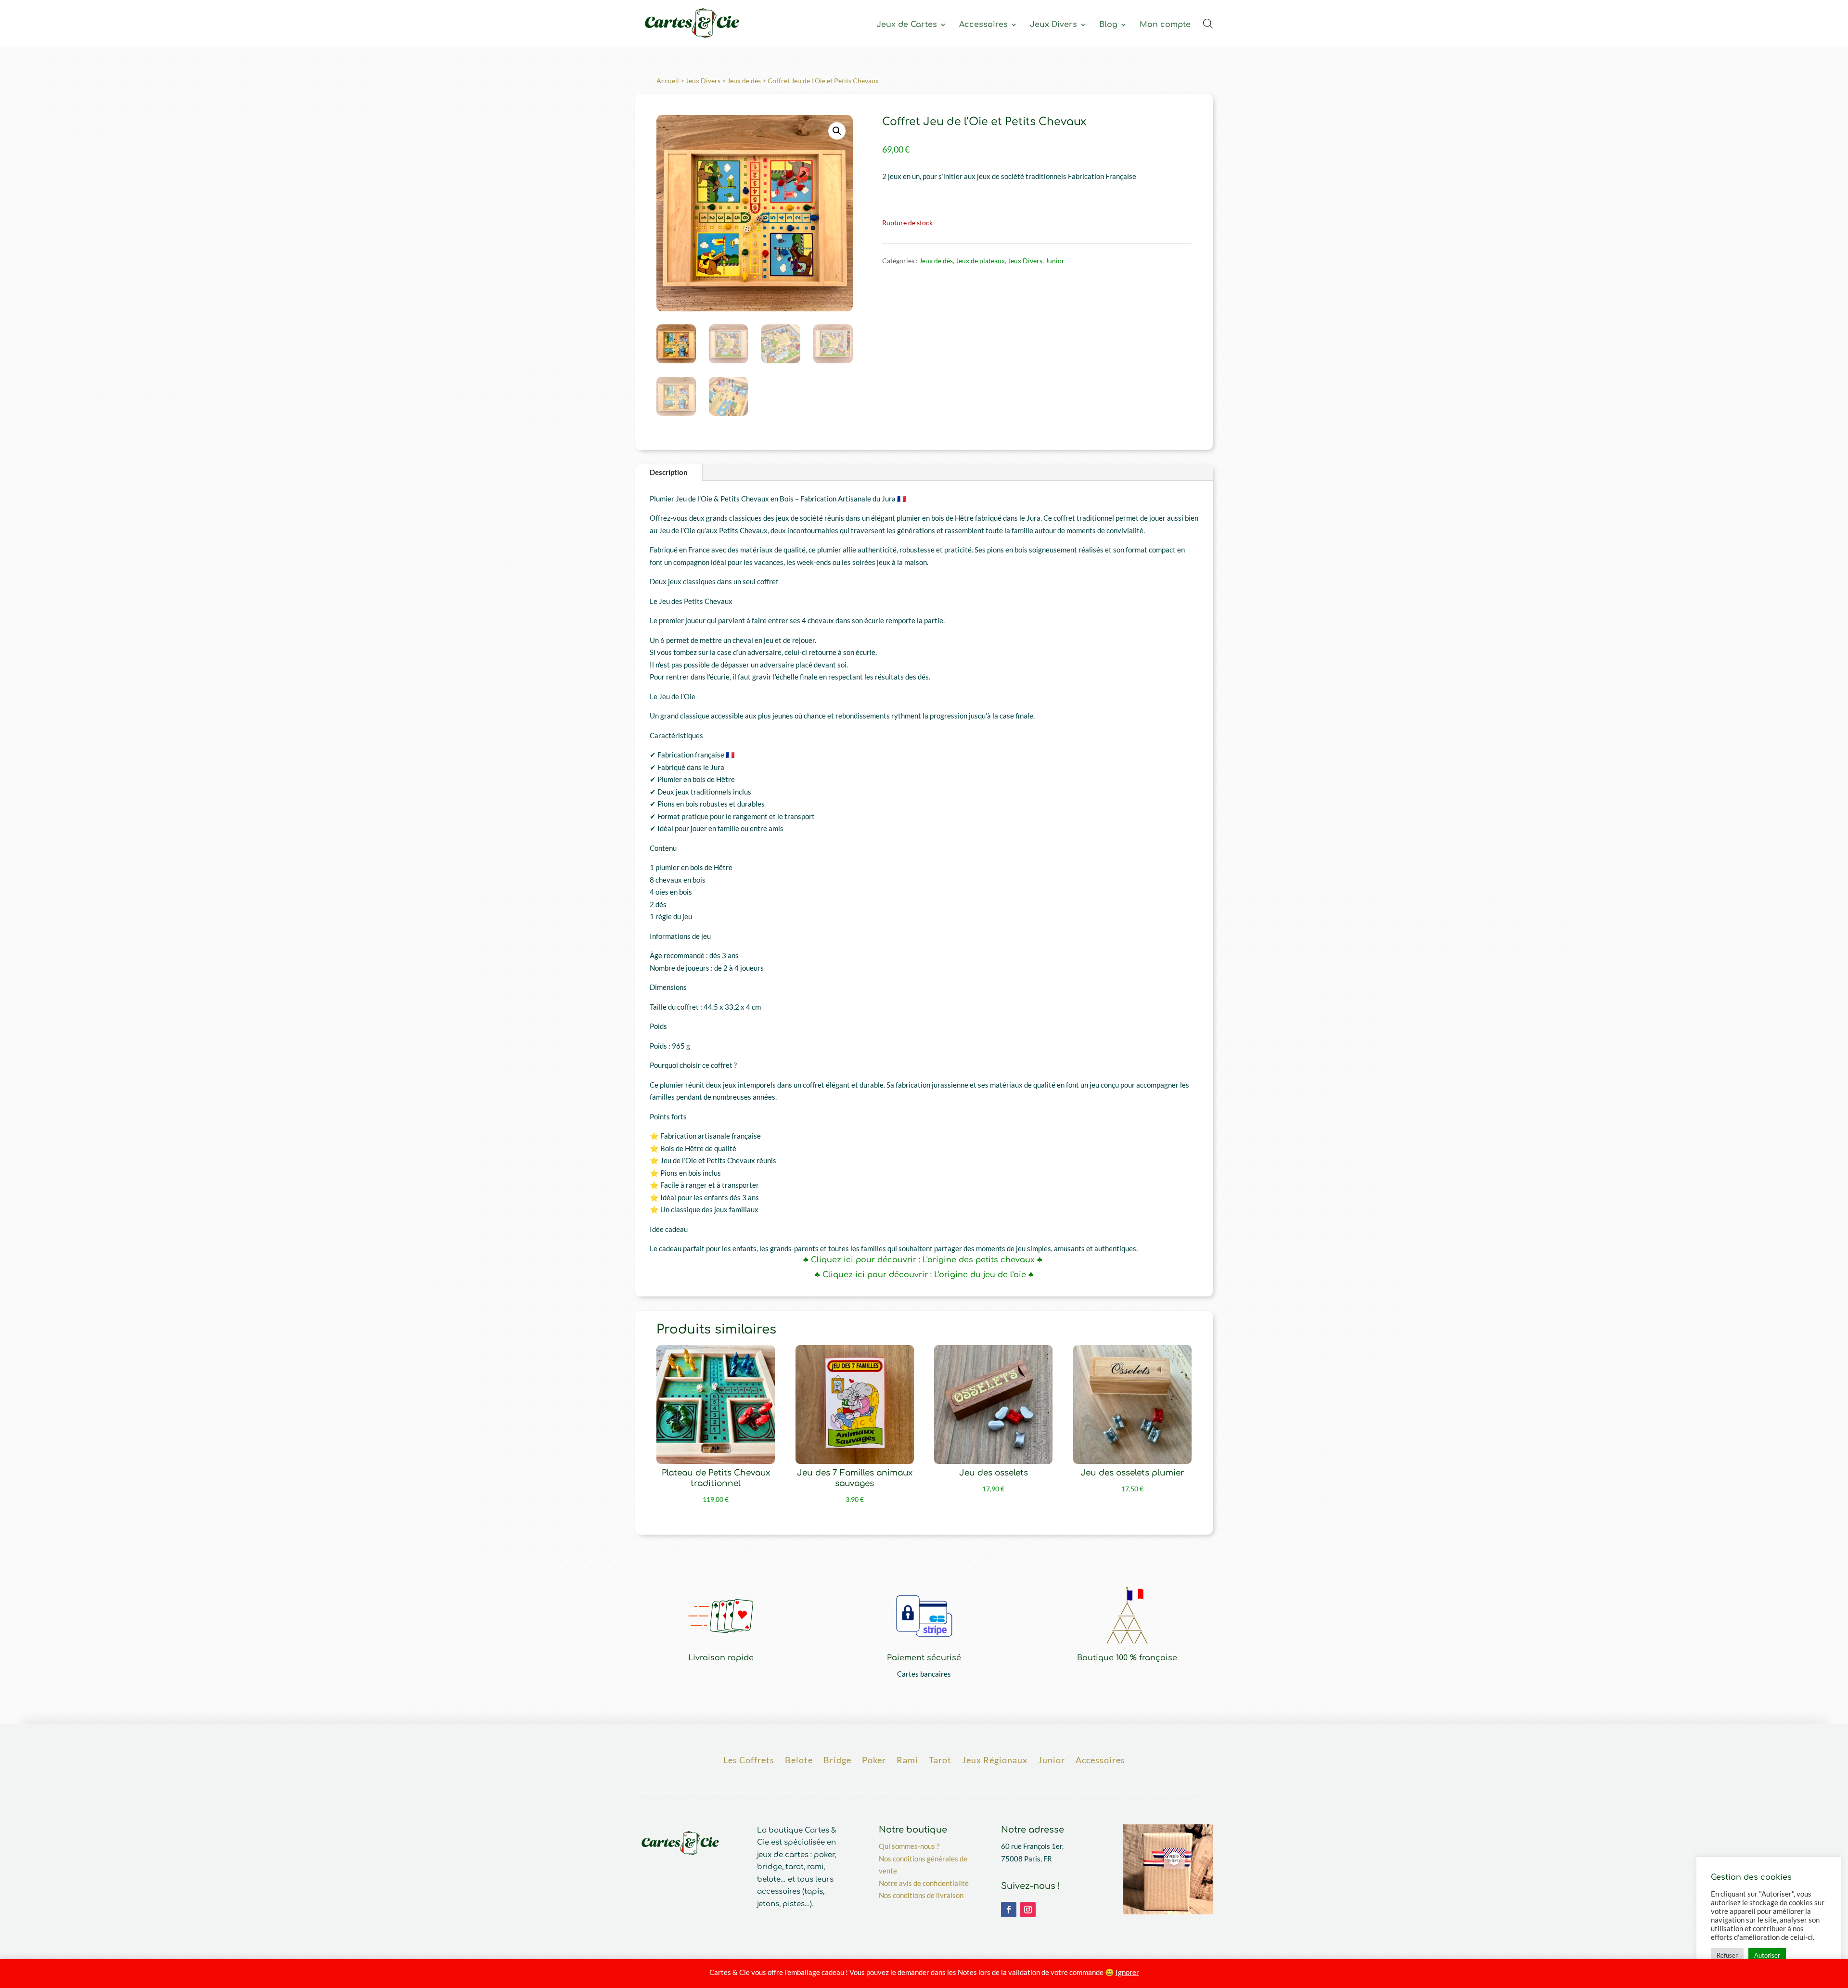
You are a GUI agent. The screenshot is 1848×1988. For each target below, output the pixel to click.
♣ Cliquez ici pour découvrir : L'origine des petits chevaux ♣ (924, 1260)
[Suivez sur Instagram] (1028, 1910)
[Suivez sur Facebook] (1009, 1910)
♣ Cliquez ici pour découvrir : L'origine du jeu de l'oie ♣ (924, 1275)
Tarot (940, 1759)
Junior (1055, 261)
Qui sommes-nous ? (909, 1846)
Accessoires (983, 25)
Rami (907, 1759)
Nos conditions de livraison (921, 1895)
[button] (837, 131)
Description (669, 472)
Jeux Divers (1053, 25)
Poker (874, 1759)
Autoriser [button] (1767, 1955)
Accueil (668, 81)
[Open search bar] (1208, 23)
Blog (1108, 25)
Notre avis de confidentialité (924, 1883)
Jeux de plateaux (980, 261)
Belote (799, 1759)
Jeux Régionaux (995, 1759)
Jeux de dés (744, 81)
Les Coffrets (749, 1759)
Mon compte (1165, 25)
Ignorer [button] (1127, 1972)
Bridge (837, 1759)
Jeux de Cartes (907, 25)
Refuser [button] (1727, 1955)
